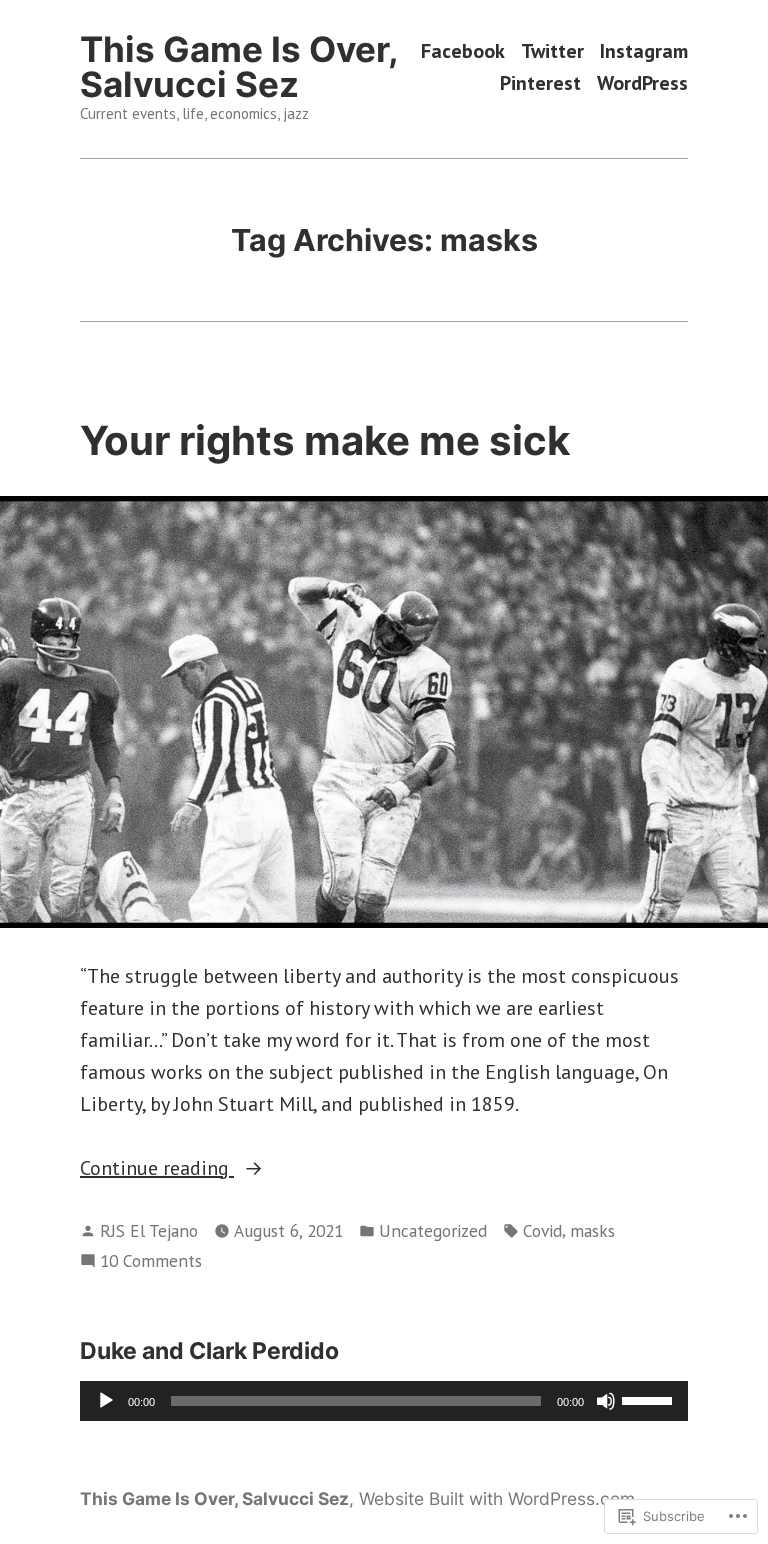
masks (592, 1230)
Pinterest (540, 82)
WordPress (642, 82)
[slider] (650, 1399)
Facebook (463, 51)
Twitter (552, 51)
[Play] (106, 1401)
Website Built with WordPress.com (497, 1498)
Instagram (644, 51)
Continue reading (157, 1169)
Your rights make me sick (325, 440)
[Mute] (606, 1401)
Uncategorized (433, 1230)
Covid (542, 1230)
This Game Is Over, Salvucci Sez (239, 66)
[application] (384, 1401)
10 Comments (151, 1261)
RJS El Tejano (149, 1230)
